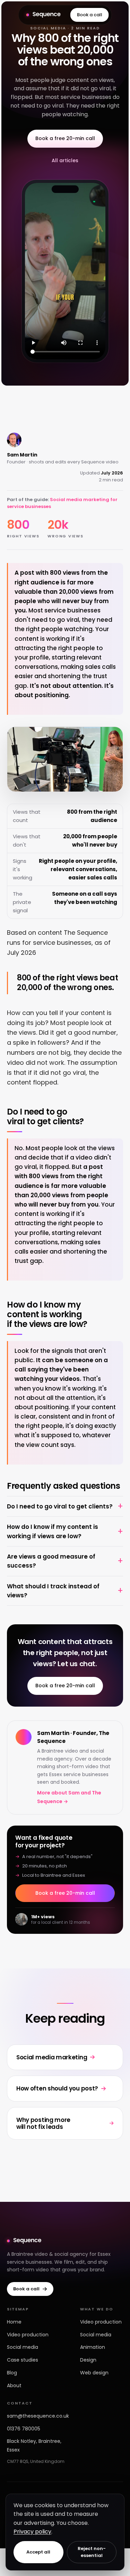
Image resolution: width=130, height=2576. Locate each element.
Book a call (90, 15)
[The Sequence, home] (43, 15)
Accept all (38, 2552)
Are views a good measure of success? (51, 1561)
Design (88, 2360)
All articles (65, 160)
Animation (93, 2347)
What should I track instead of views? (53, 1591)
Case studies (23, 2360)
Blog (12, 2373)
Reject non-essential (92, 2552)
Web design (94, 2373)
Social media (23, 2347)
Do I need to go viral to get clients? (60, 1506)
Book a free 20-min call (65, 138)
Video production (28, 2335)
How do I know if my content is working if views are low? (53, 1531)
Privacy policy (32, 2532)
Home (14, 2322)
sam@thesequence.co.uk (38, 2416)
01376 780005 (24, 2429)
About (14, 2385)
